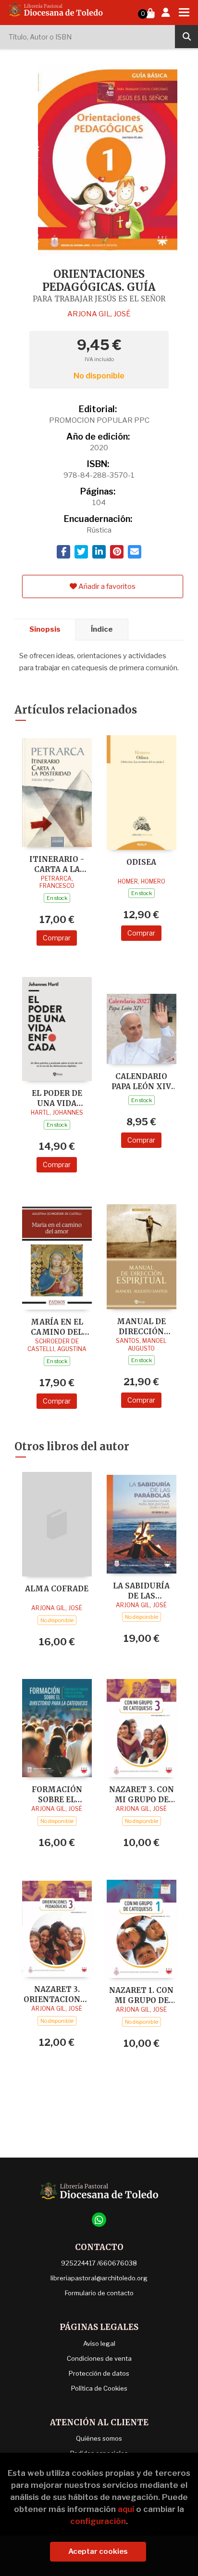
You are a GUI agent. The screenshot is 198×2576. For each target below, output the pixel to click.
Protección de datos (99, 2373)
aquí (126, 2509)
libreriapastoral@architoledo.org (99, 2278)
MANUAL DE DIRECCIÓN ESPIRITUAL (141, 1326)
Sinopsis (45, 629)
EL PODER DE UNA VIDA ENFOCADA (57, 1098)
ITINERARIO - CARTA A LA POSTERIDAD (57, 864)
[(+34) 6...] (99, 2220)
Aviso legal (99, 2343)
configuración (98, 2521)
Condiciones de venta (99, 2358)
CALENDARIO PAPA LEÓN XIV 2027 (141, 1081)
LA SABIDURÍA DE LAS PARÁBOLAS (141, 1591)
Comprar (57, 938)
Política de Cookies (99, 2388)
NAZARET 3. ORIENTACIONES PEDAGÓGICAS (57, 1994)
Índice (102, 629)
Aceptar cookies (98, 2551)
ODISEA (141, 862)
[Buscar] (186, 37)
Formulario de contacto (99, 2293)
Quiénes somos (99, 2438)
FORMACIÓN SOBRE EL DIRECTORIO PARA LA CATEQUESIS (57, 1794)
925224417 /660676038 (99, 2263)
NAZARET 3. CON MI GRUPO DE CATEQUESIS (142, 1794)
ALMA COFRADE (57, 1589)
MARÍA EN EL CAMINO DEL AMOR (57, 1327)
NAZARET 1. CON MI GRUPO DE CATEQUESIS (141, 1995)
